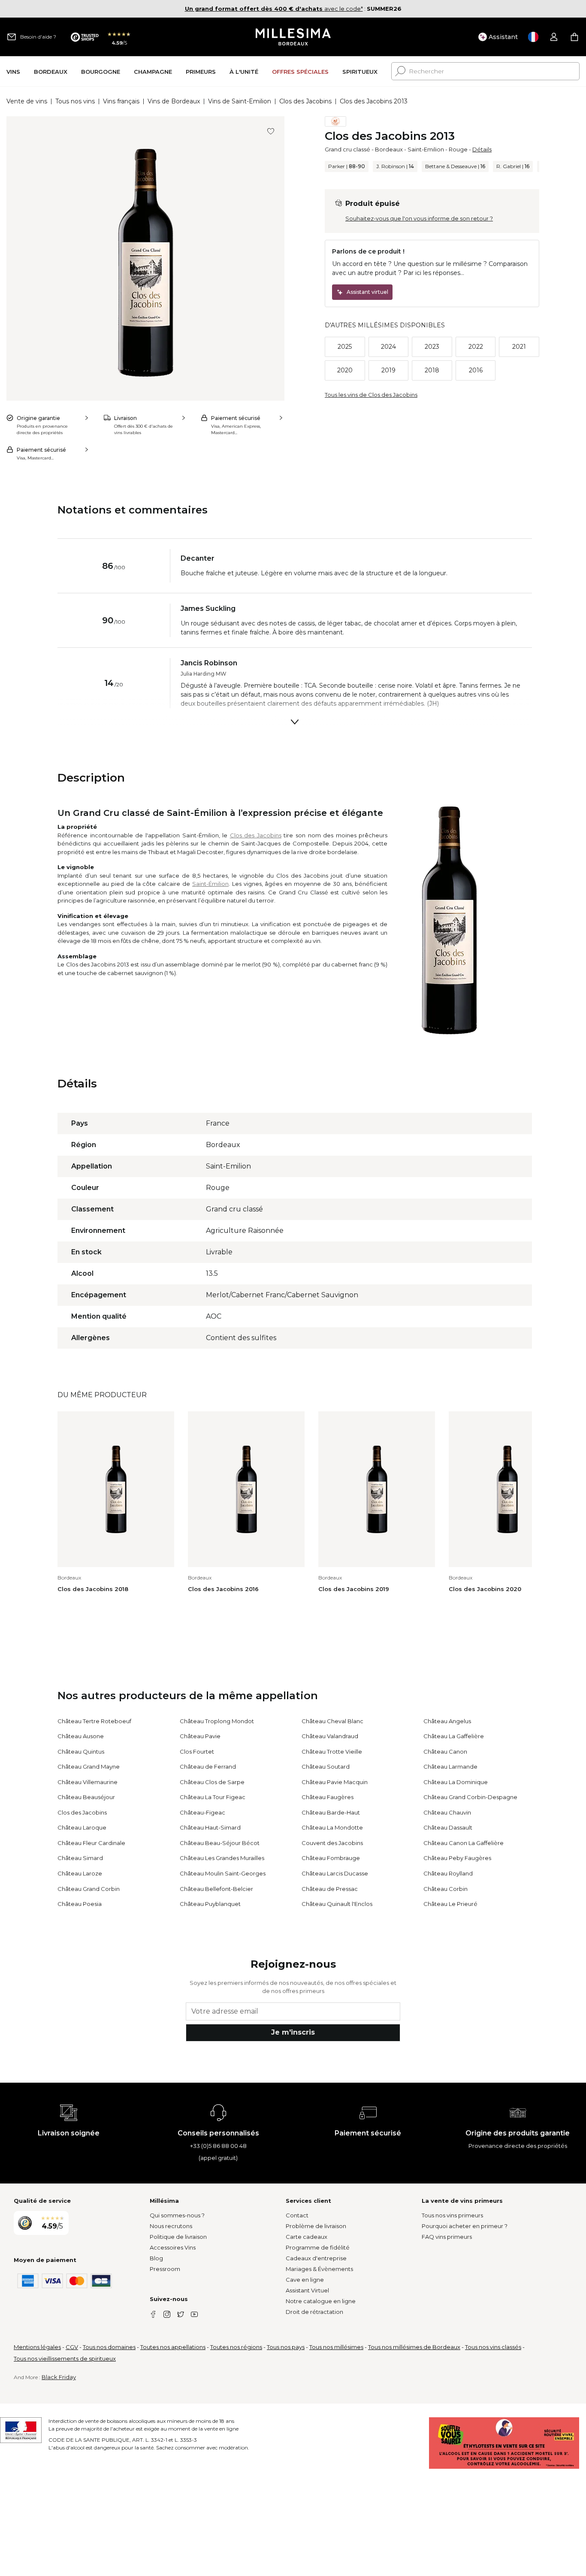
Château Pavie (200, 1736)
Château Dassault (448, 1827)
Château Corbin (446, 1889)
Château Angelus (447, 1721)
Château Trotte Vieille (332, 1752)
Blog (156, 2258)
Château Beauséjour (86, 1797)
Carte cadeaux (307, 2237)
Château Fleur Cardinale (91, 1843)
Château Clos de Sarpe (212, 1782)
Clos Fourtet (197, 1752)
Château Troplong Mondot (217, 1721)
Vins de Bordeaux (174, 101)
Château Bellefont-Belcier (216, 1889)
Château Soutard (326, 1767)
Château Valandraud (330, 1736)
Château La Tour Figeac (213, 1797)
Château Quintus (81, 1752)
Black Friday (59, 2377)
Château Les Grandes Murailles (222, 1858)
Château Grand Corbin (89, 1889)
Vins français (121, 101)
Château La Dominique (456, 1782)
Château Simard (80, 1858)
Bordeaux (389, 149)
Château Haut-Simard (210, 1827)
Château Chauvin (447, 1812)
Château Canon (445, 1752)
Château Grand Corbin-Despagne (470, 1797)
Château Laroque (82, 1827)
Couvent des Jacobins (332, 1843)
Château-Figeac (202, 1812)
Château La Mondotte (332, 1827)
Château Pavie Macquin (335, 1782)
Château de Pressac (330, 1889)
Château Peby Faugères (457, 1858)
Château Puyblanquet (210, 1904)
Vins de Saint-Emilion (240, 101)
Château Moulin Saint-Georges (223, 1873)
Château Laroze (80, 1873)
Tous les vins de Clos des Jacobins (371, 395)
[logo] (293, 37)
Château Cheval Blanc (332, 1721)
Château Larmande (450, 1767)
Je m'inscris (293, 2032)
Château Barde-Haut (331, 1812)
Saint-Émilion (210, 884)
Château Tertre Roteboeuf (94, 1721)
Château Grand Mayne (89, 1767)
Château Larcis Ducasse (335, 1873)
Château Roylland (448, 1873)
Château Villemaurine (88, 1782)
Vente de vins (27, 101)
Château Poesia (80, 1904)
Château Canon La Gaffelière (464, 1843)
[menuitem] (13, 71)
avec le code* (274, 9)
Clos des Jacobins (305, 101)
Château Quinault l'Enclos (337, 1904)
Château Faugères (328, 1797)
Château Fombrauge (331, 1858)
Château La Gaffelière (454, 1736)
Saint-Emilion (426, 149)
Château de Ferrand (208, 1767)
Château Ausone (81, 1736)
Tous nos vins (75, 101)
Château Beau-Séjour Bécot (220, 1843)
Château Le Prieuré (450, 1904)
